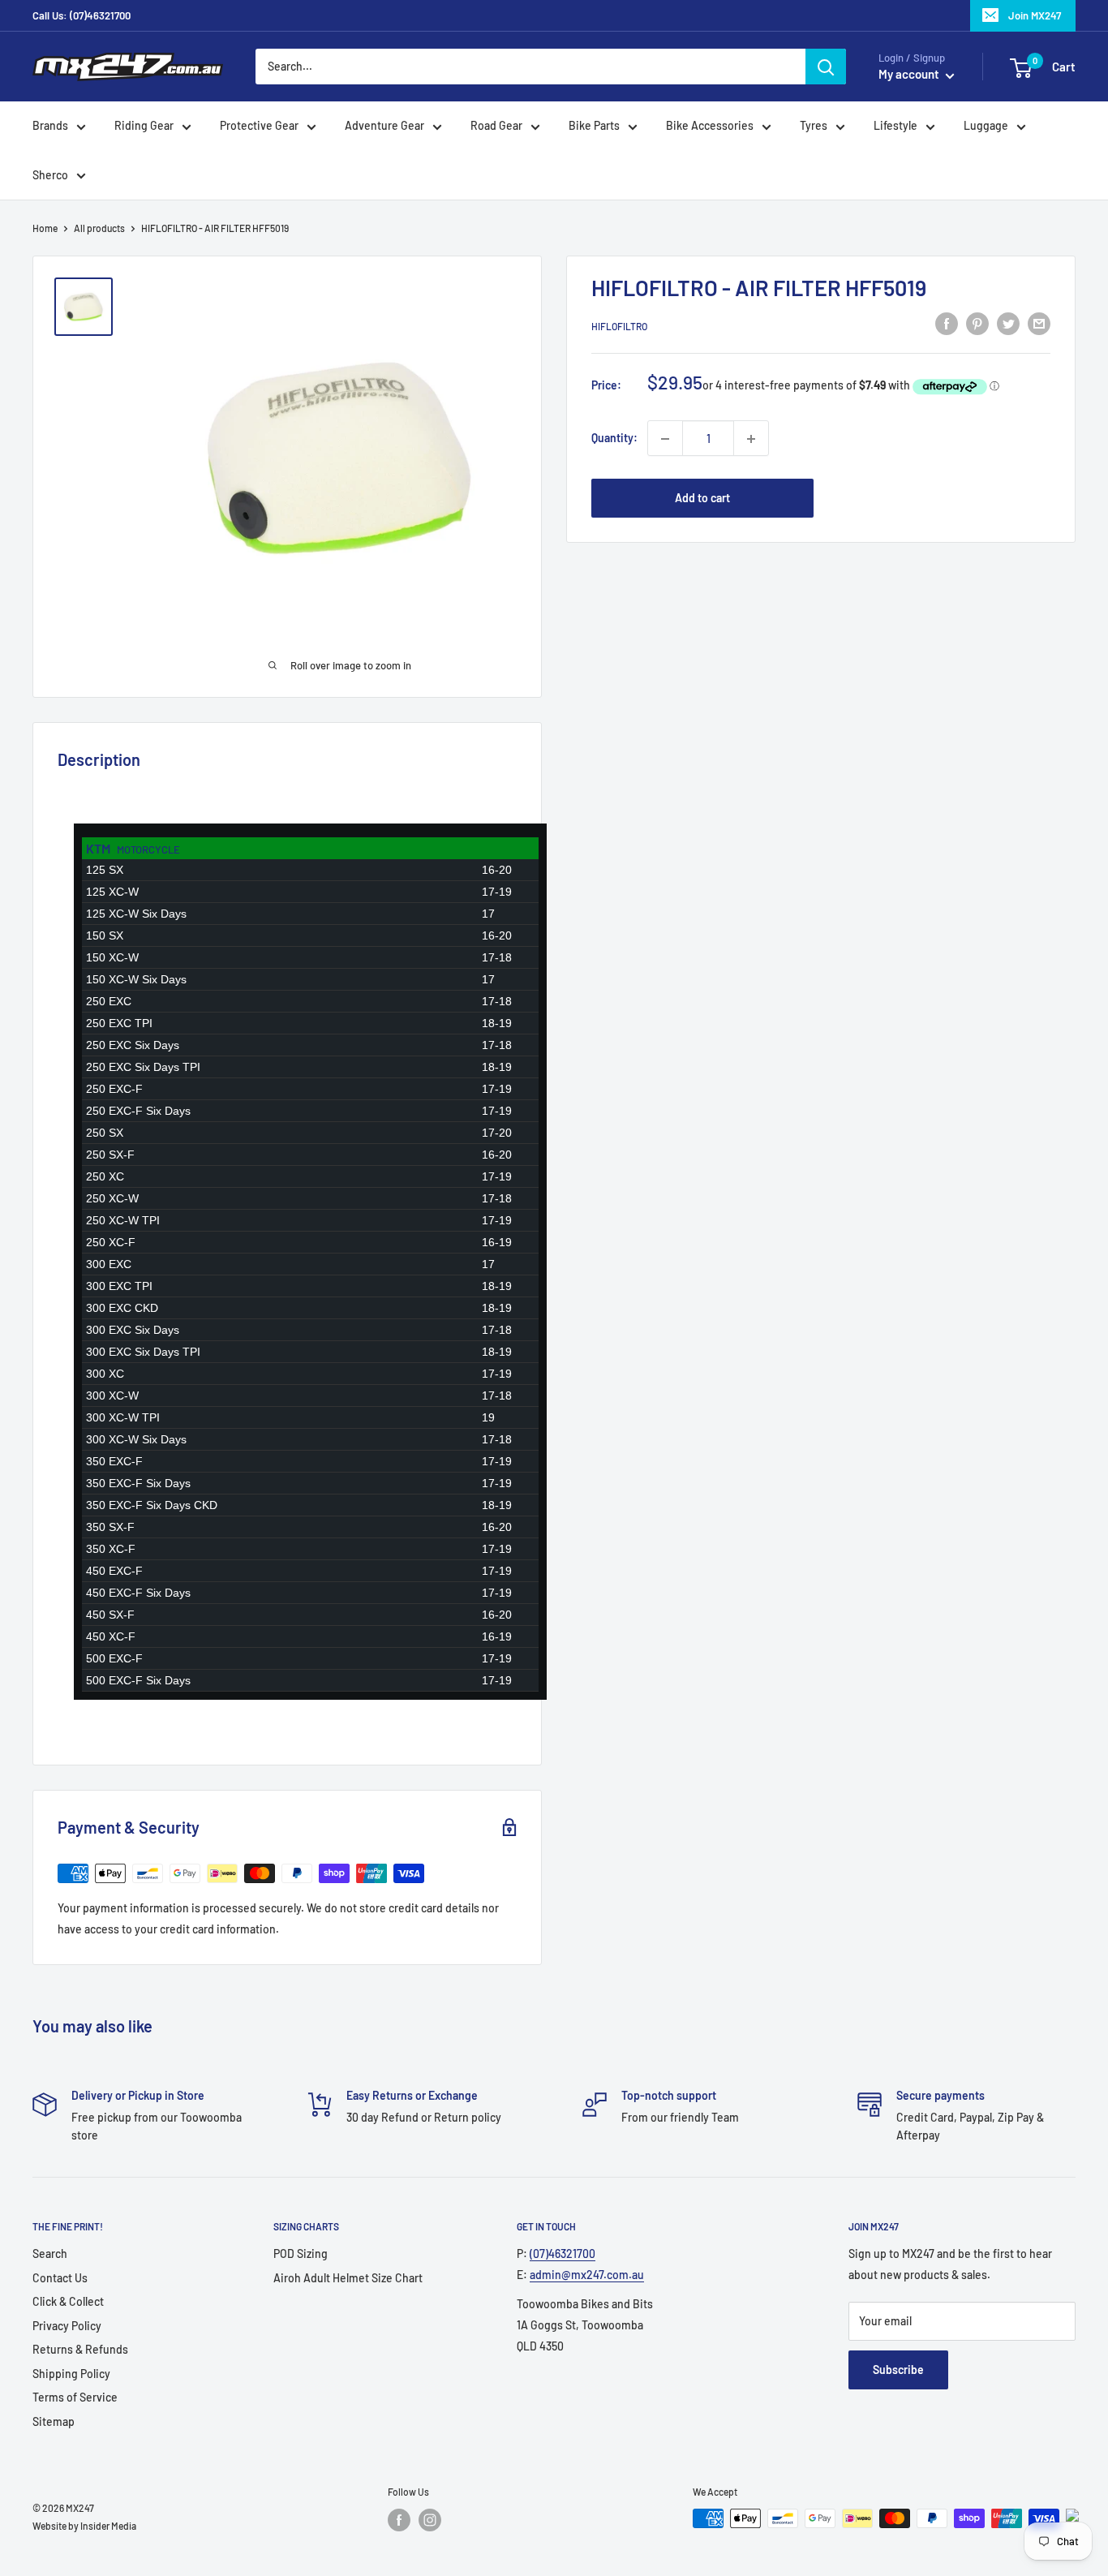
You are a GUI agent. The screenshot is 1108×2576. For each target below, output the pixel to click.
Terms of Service (75, 2397)
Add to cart (702, 499)
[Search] (826, 67)
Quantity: (614, 439)
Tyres (814, 126)
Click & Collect (68, 2301)
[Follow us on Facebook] (399, 2520)
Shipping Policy (71, 2374)
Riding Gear (144, 126)
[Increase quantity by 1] (751, 439)
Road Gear (496, 126)
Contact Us (60, 2278)
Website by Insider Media (84, 2526)
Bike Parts (594, 126)
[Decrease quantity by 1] (665, 439)
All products (99, 228)
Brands (50, 126)
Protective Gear (259, 126)
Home (45, 228)
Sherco (50, 175)
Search (50, 2253)
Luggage (986, 126)
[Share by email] (1039, 324)
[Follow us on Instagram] (430, 2520)
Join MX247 (1035, 15)
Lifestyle (895, 126)
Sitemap (54, 2421)
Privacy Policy (67, 2326)
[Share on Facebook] (947, 324)
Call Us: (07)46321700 (82, 15)
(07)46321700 (563, 2253)
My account (910, 75)
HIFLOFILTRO (619, 326)
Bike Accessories (710, 126)
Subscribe (898, 2370)
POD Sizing (301, 2253)
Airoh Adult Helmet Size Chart (348, 2278)
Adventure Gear (384, 126)
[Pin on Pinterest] (977, 324)
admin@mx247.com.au (587, 2275)
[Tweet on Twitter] (1008, 324)
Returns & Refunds (80, 2349)
